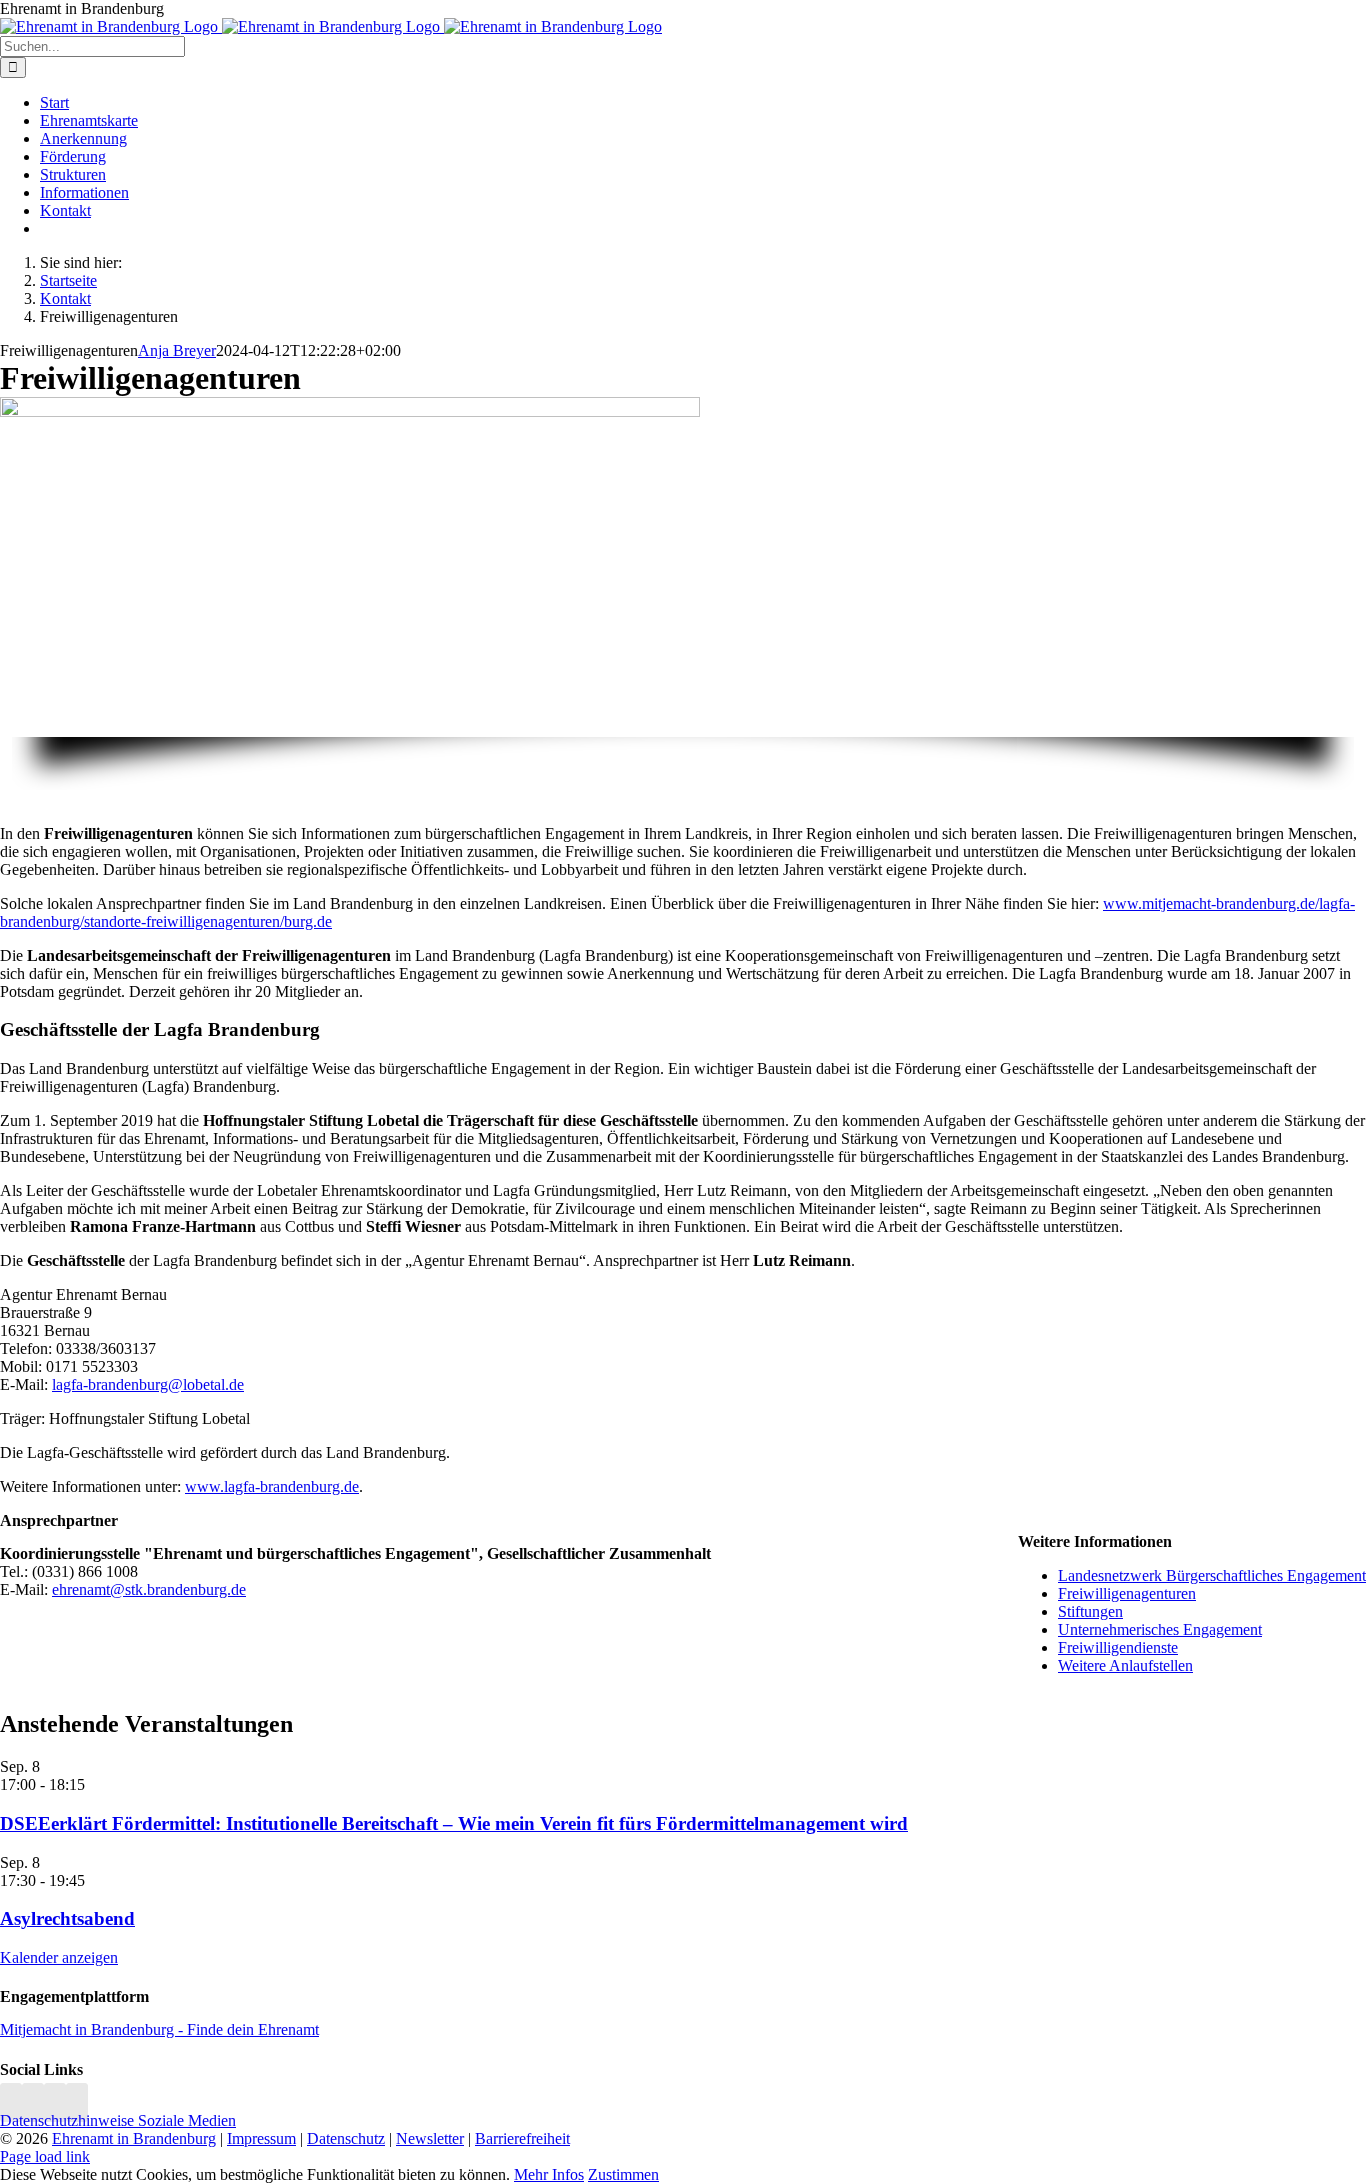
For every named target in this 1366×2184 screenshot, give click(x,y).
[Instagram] (11, 2102)
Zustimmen (623, 2174)
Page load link (45, 2156)
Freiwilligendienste (1118, 1647)
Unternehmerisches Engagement (1160, 1629)
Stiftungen (1090, 1611)
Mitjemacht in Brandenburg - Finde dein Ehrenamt (159, 2029)
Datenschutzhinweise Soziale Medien (118, 2120)
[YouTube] (77, 2102)
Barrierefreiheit (522, 2138)
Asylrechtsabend (67, 1918)
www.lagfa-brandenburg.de (272, 1486)
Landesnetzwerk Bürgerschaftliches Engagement (1212, 1575)
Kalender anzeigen (59, 1957)
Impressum (261, 2138)
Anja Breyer (177, 350)
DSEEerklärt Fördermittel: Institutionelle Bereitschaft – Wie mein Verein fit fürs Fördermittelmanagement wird (454, 1823)
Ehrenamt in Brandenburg (134, 2138)
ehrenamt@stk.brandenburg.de (149, 1589)
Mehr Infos (549, 2174)
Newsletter (430, 2138)
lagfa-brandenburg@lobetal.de (148, 1384)
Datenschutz (346, 2138)
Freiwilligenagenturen (1127, 1593)
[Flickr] (55, 2102)
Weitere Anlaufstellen (1125, 1665)
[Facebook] (33, 2102)
